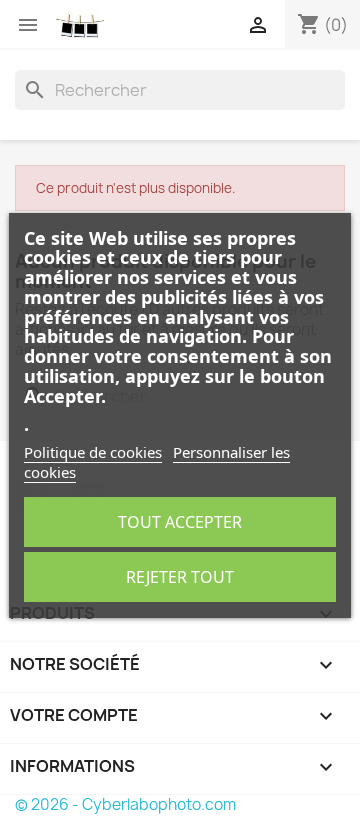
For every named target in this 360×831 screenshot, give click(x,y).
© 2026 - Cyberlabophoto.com (125, 804)
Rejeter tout (180, 577)
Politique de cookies (93, 452)
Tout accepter (180, 522)
